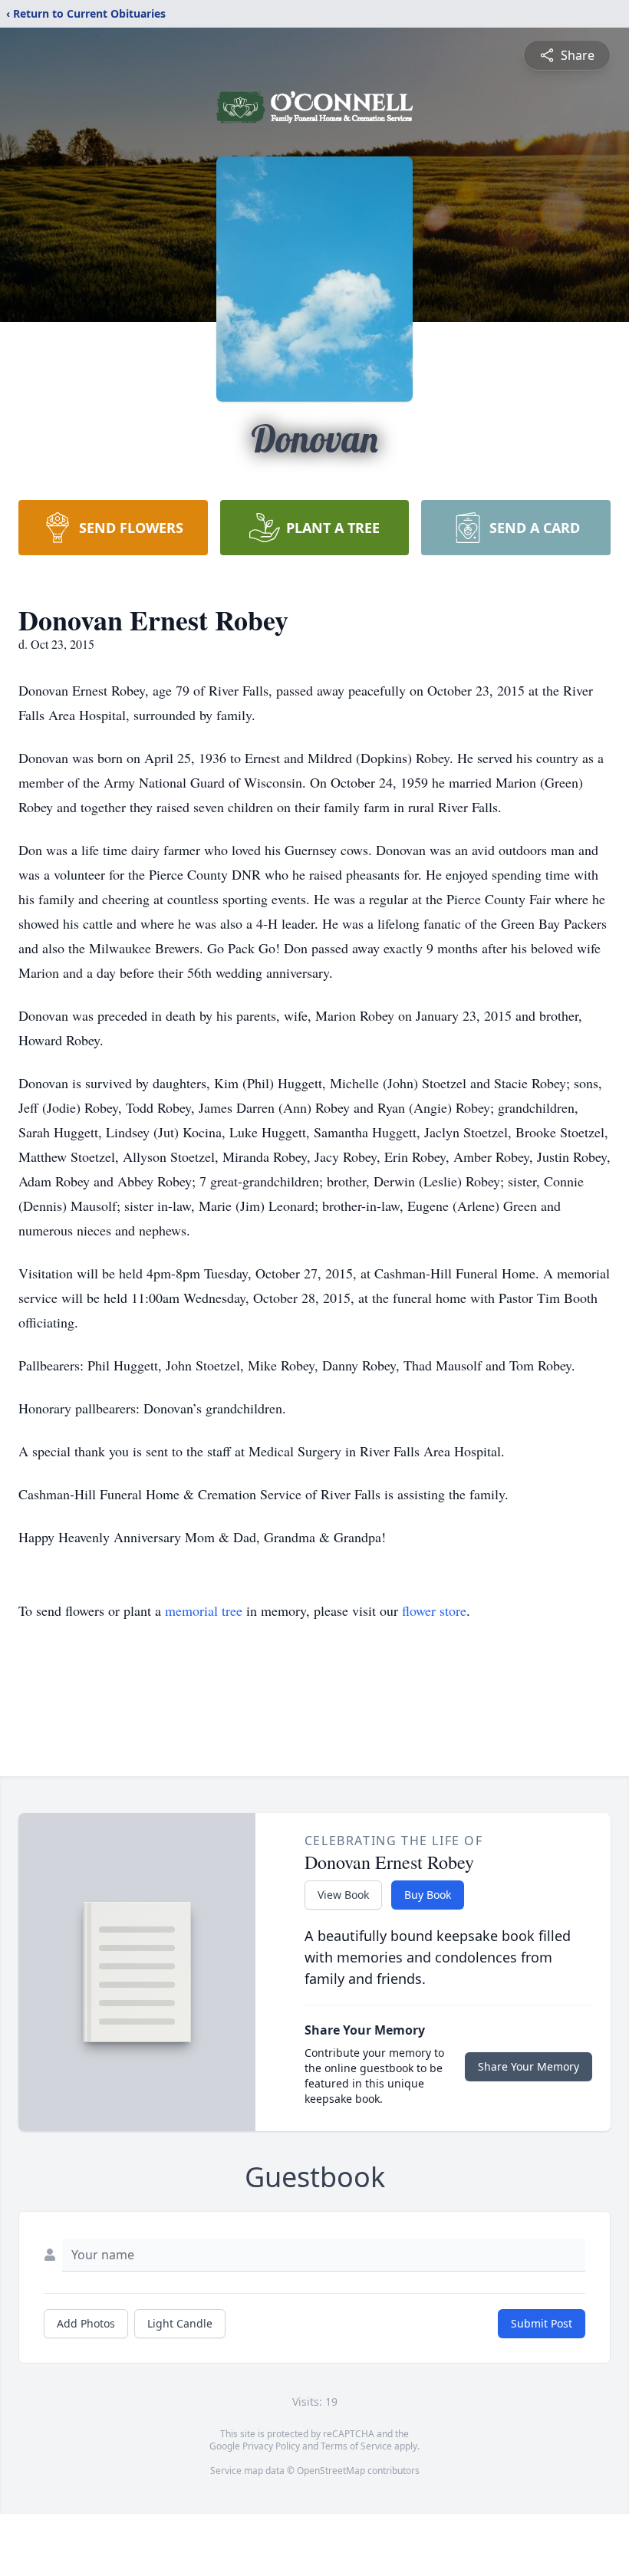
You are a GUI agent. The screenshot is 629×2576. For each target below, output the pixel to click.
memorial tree (204, 1610)
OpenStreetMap (331, 2471)
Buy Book (428, 1895)
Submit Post (542, 2323)
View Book (343, 1895)
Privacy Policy (271, 2446)
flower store (434, 1610)
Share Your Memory (529, 2066)
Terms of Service (356, 2446)
